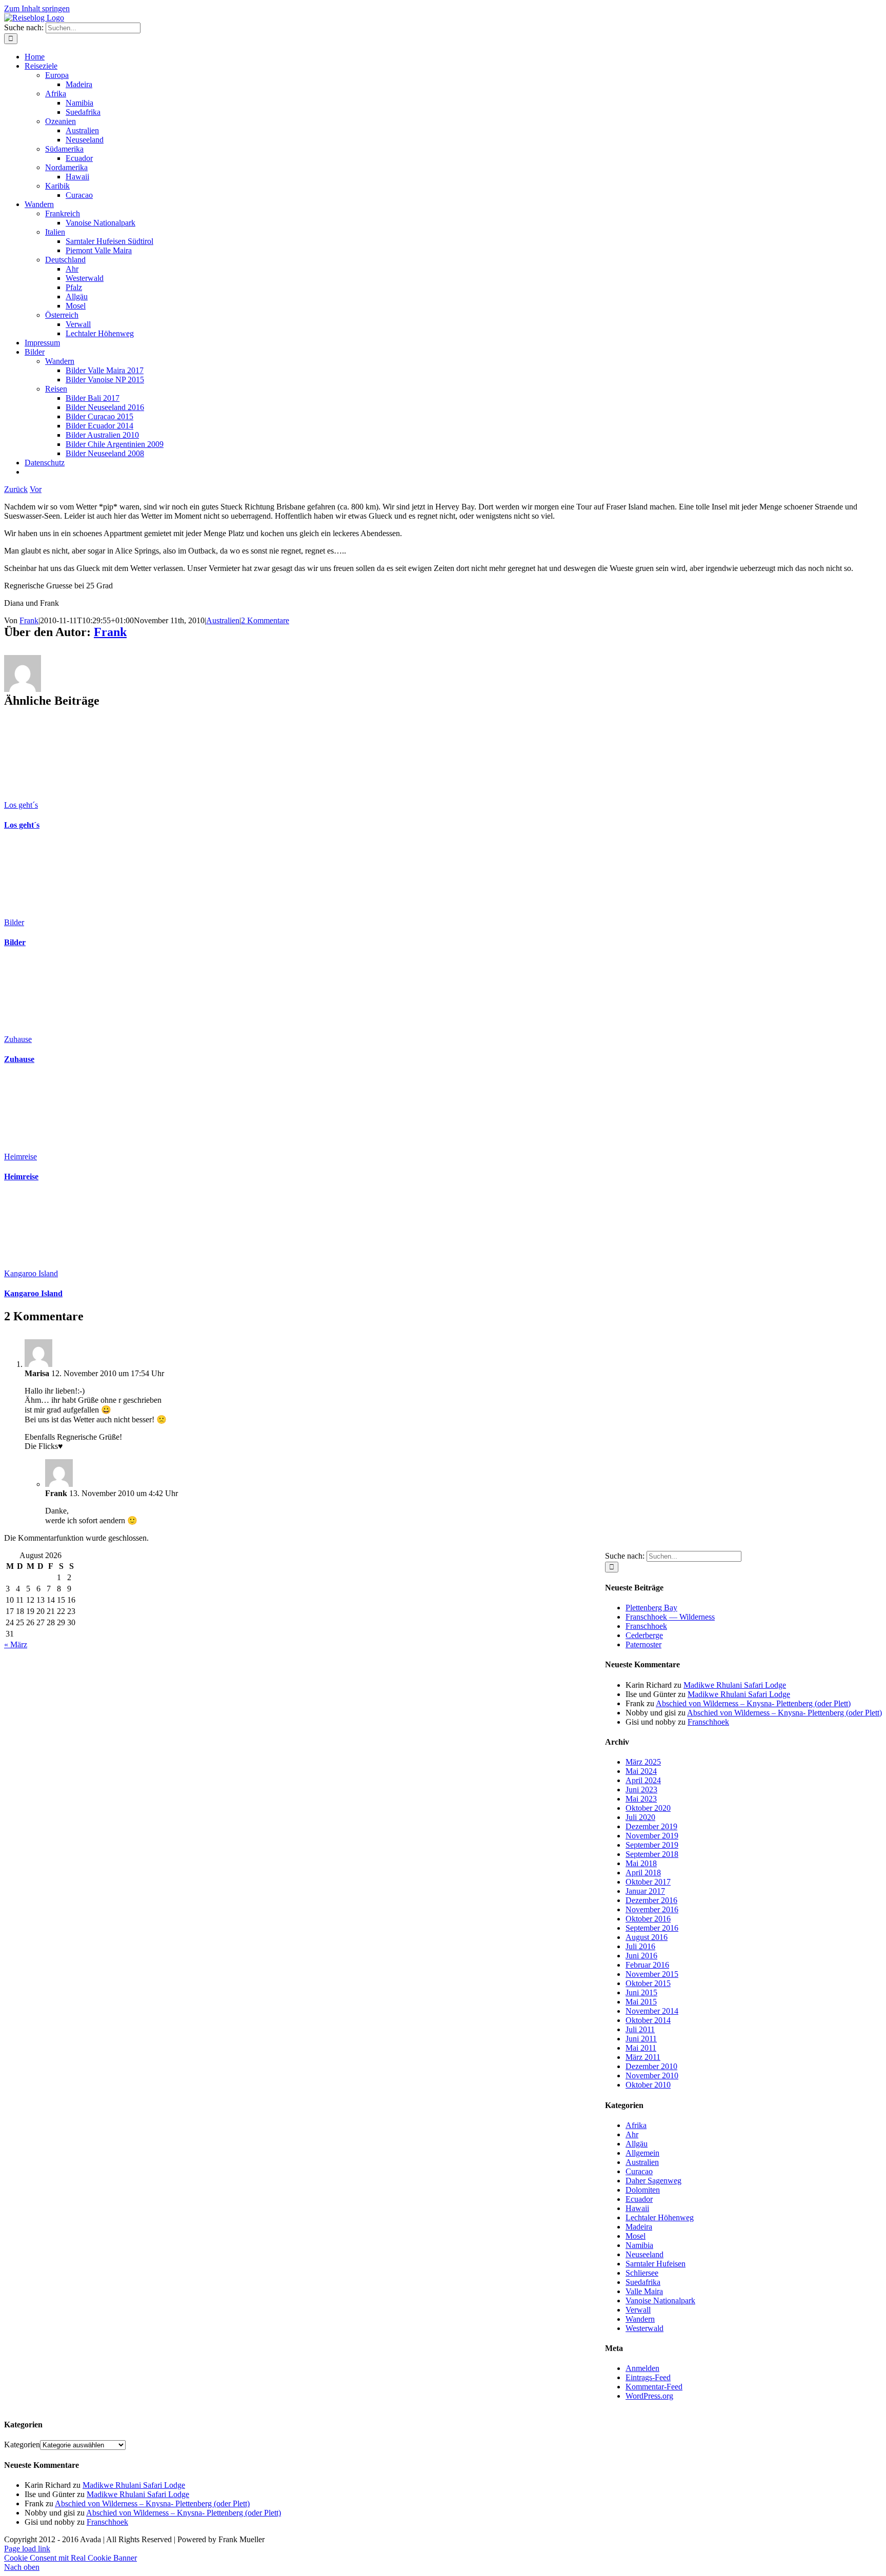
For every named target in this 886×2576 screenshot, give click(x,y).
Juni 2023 (641, 1790)
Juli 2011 (640, 2029)
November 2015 (652, 1974)
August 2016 (647, 1937)
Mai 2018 (641, 1863)
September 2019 (652, 1845)
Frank (29, 620)
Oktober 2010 (648, 2085)
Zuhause (18, 1039)
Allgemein (642, 2153)
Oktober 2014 (648, 2020)
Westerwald (645, 2328)
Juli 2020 (640, 1817)
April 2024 (643, 1780)
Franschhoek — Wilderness (670, 1617)
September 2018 (652, 1854)
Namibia (639, 2245)
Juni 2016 (641, 1956)
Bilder (14, 922)
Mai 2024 (641, 1771)
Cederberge (644, 1635)
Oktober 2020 (648, 1808)
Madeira (639, 2227)
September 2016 (652, 1928)
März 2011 (643, 2057)
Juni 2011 (641, 2039)
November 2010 (652, 2076)
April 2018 (643, 1873)
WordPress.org (649, 2396)
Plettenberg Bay (651, 1608)
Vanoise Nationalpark (660, 2301)
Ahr (632, 2134)
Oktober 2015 (648, 1983)
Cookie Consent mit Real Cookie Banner (71, 2558)
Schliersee (642, 2273)
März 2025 (643, 1762)
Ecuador (639, 2199)
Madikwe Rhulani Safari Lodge (735, 1685)
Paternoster (643, 1644)
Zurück (16, 489)
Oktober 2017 (648, 1882)
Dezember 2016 (651, 1900)
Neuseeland (645, 2254)
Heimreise (21, 1157)
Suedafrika (643, 2282)
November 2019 (652, 1836)
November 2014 (652, 2011)
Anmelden (642, 2368)
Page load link (27, 2549)
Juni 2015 (641, 1992)
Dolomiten (643, 2190)
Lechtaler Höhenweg (660, 2217)
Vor (36, 489)
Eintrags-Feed (648, 2377)
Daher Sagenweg (653, 2181)
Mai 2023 (641, 1799)
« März (16, 1644)
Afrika (636, 2125)
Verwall (638, 2310)
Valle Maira (644, 2291)
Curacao (639, 2171)
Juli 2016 (640, 1946)
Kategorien (22, 2445)
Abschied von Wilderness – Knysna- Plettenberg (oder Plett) (753, 1703)
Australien (223, 620)
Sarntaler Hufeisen (656, 2264)
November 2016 (652, 1909)
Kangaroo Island (31, 1273)
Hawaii (637, 2208)
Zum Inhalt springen (37, 8)
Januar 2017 (645, 1891)
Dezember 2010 (651, 2066)
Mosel (636, 2236)
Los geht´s (21, 805)
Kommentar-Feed (654, 2387)
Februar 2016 (647, 1965)
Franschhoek (646, 1626)
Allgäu (637, 2144)
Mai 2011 (641, 2048)
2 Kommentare (265, 620)
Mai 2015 (641, 2002)
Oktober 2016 (648, 1919)
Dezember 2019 (651, 1826)
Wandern (640, 2319)
